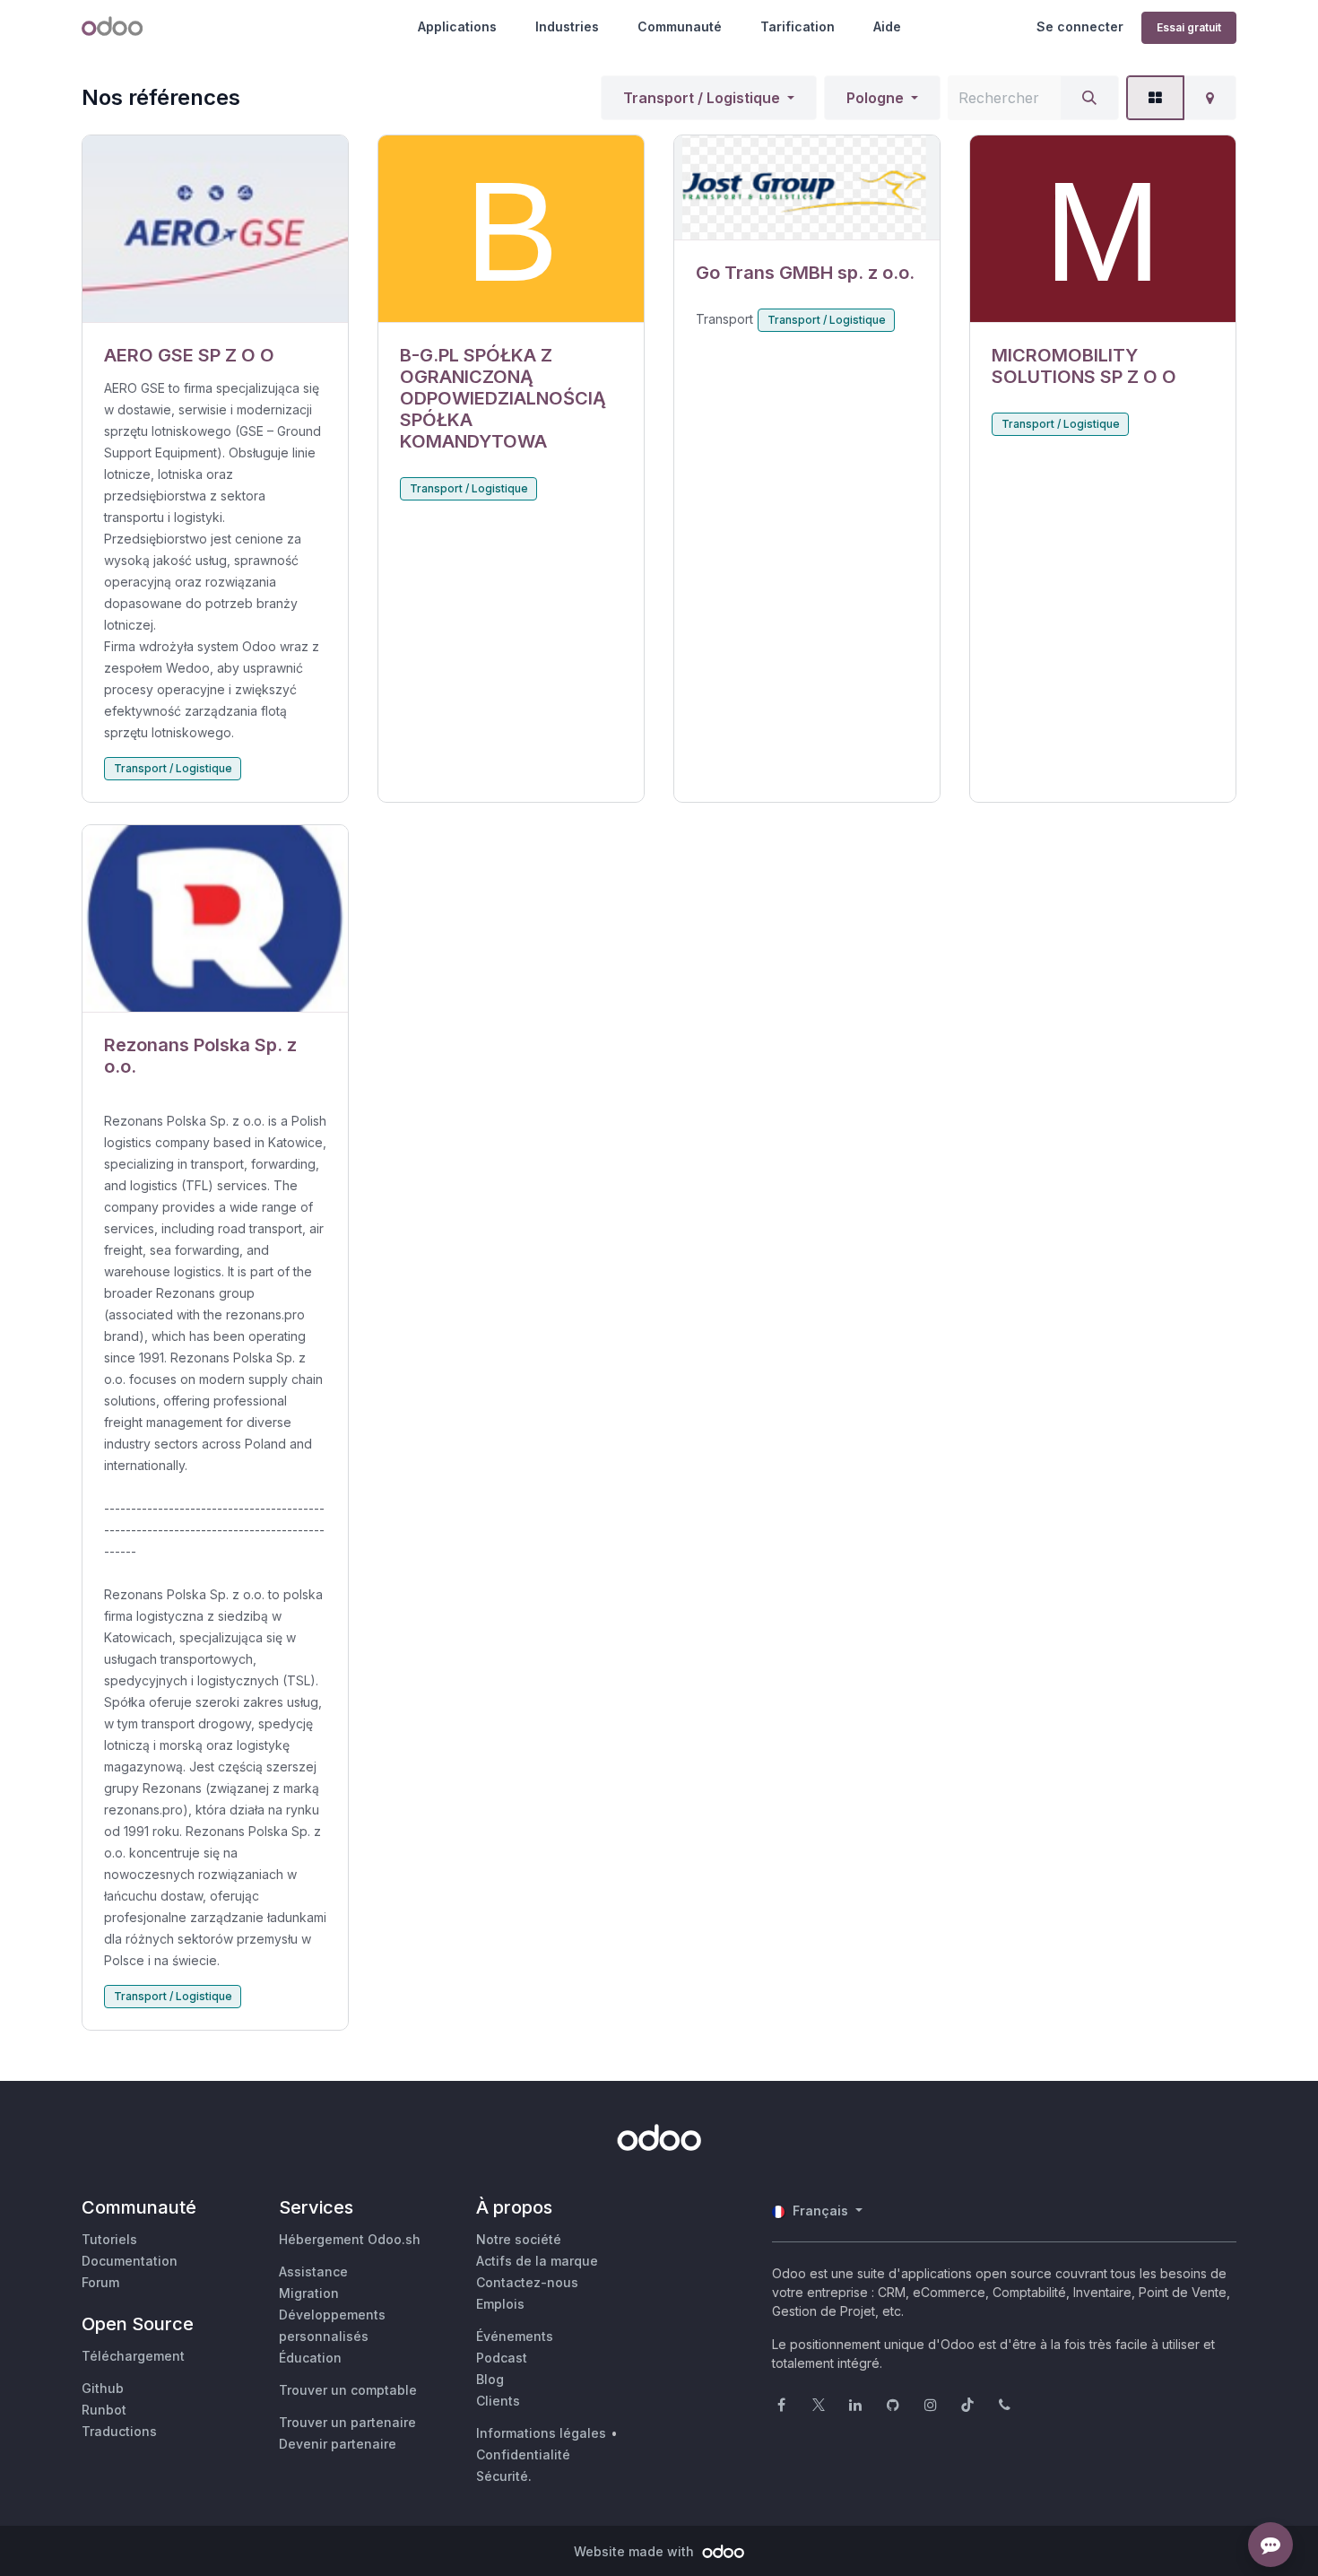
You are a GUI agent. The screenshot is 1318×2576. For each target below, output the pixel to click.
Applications (457, 26)
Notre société (519, 2239)
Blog (490, 2379)
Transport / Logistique (702, 98)
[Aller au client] (215, 229)
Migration (309, 2293)
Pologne (875, 98)
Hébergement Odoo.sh (350, 2239)
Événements (515, 2336)
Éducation (310, 2358)
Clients (498, 2401)
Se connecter (1080, 26)
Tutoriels (109, 2239)
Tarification (798, 26)
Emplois (500, 2304)
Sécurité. (504, 2476)
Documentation (130, 2261)
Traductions (119, 2431)
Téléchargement (133, 2356)
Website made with (636, 2551)
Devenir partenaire (338, 2444)
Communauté (680, 26)
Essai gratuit (1189, 27)
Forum (100, 2282)
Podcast (502, 2358)
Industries (567, 26)
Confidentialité (523, 2454)
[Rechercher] (1089, 98)
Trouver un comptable (348, 2390)
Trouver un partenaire (347, 2422)
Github (103, 2388)
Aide (887, 26)
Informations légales (541, 2433)
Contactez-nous (527, 2282)
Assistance (313, 2271)
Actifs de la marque (537, 2261)
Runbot (104, 2410)
